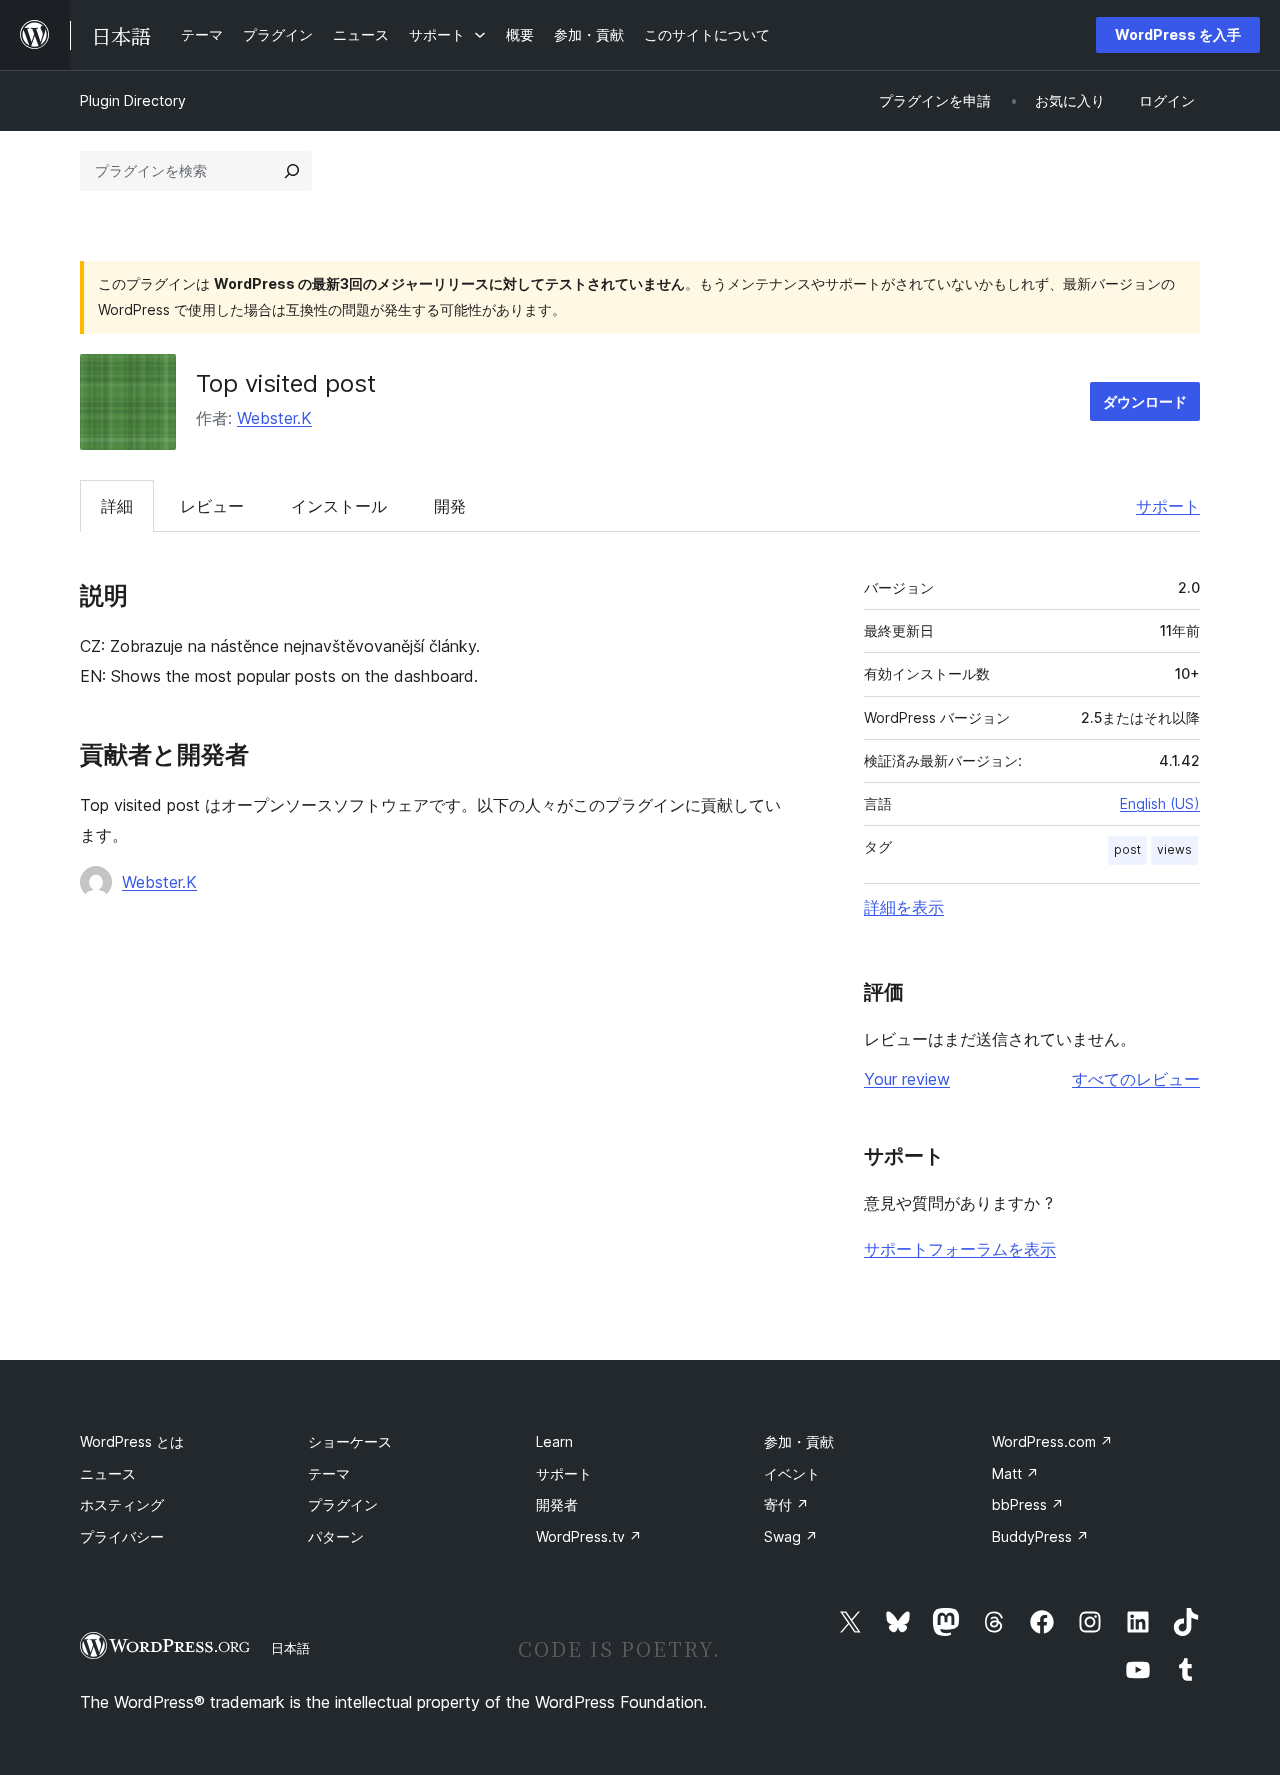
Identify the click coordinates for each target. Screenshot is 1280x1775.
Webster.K (274, 418)
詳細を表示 (904, 907)
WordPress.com (1052, 1441)
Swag (791, 1536)
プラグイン (343, 1504)
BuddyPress (1040, 1536)
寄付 (786, 1504)
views (1174, 849)
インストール (339, 506)
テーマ (329, 1473)
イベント (792, 1473)
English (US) (1160, 803)
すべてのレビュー (1136, 1079)
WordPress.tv (589, 1536)
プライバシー (122, 1536)
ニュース (108, 1473)
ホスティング (122, 1504)
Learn (554, 1441)
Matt (1015, 1473)
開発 (450, 506)
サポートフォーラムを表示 (960, 1249)
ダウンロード (1145, 401)
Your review (907, 1079)
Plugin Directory (133, 100)
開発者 (557, 1504)
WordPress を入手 (1178, 34)
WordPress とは (132, 1441)
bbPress (1028, 1504)
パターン (336, 1536)
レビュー (212, 506)
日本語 (290, 1648)
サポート (1168, 506)
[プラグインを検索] (292, 171)
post (1127, 849)
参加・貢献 (799, 1441)
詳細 (117, 506)
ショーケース (350, 1441)
